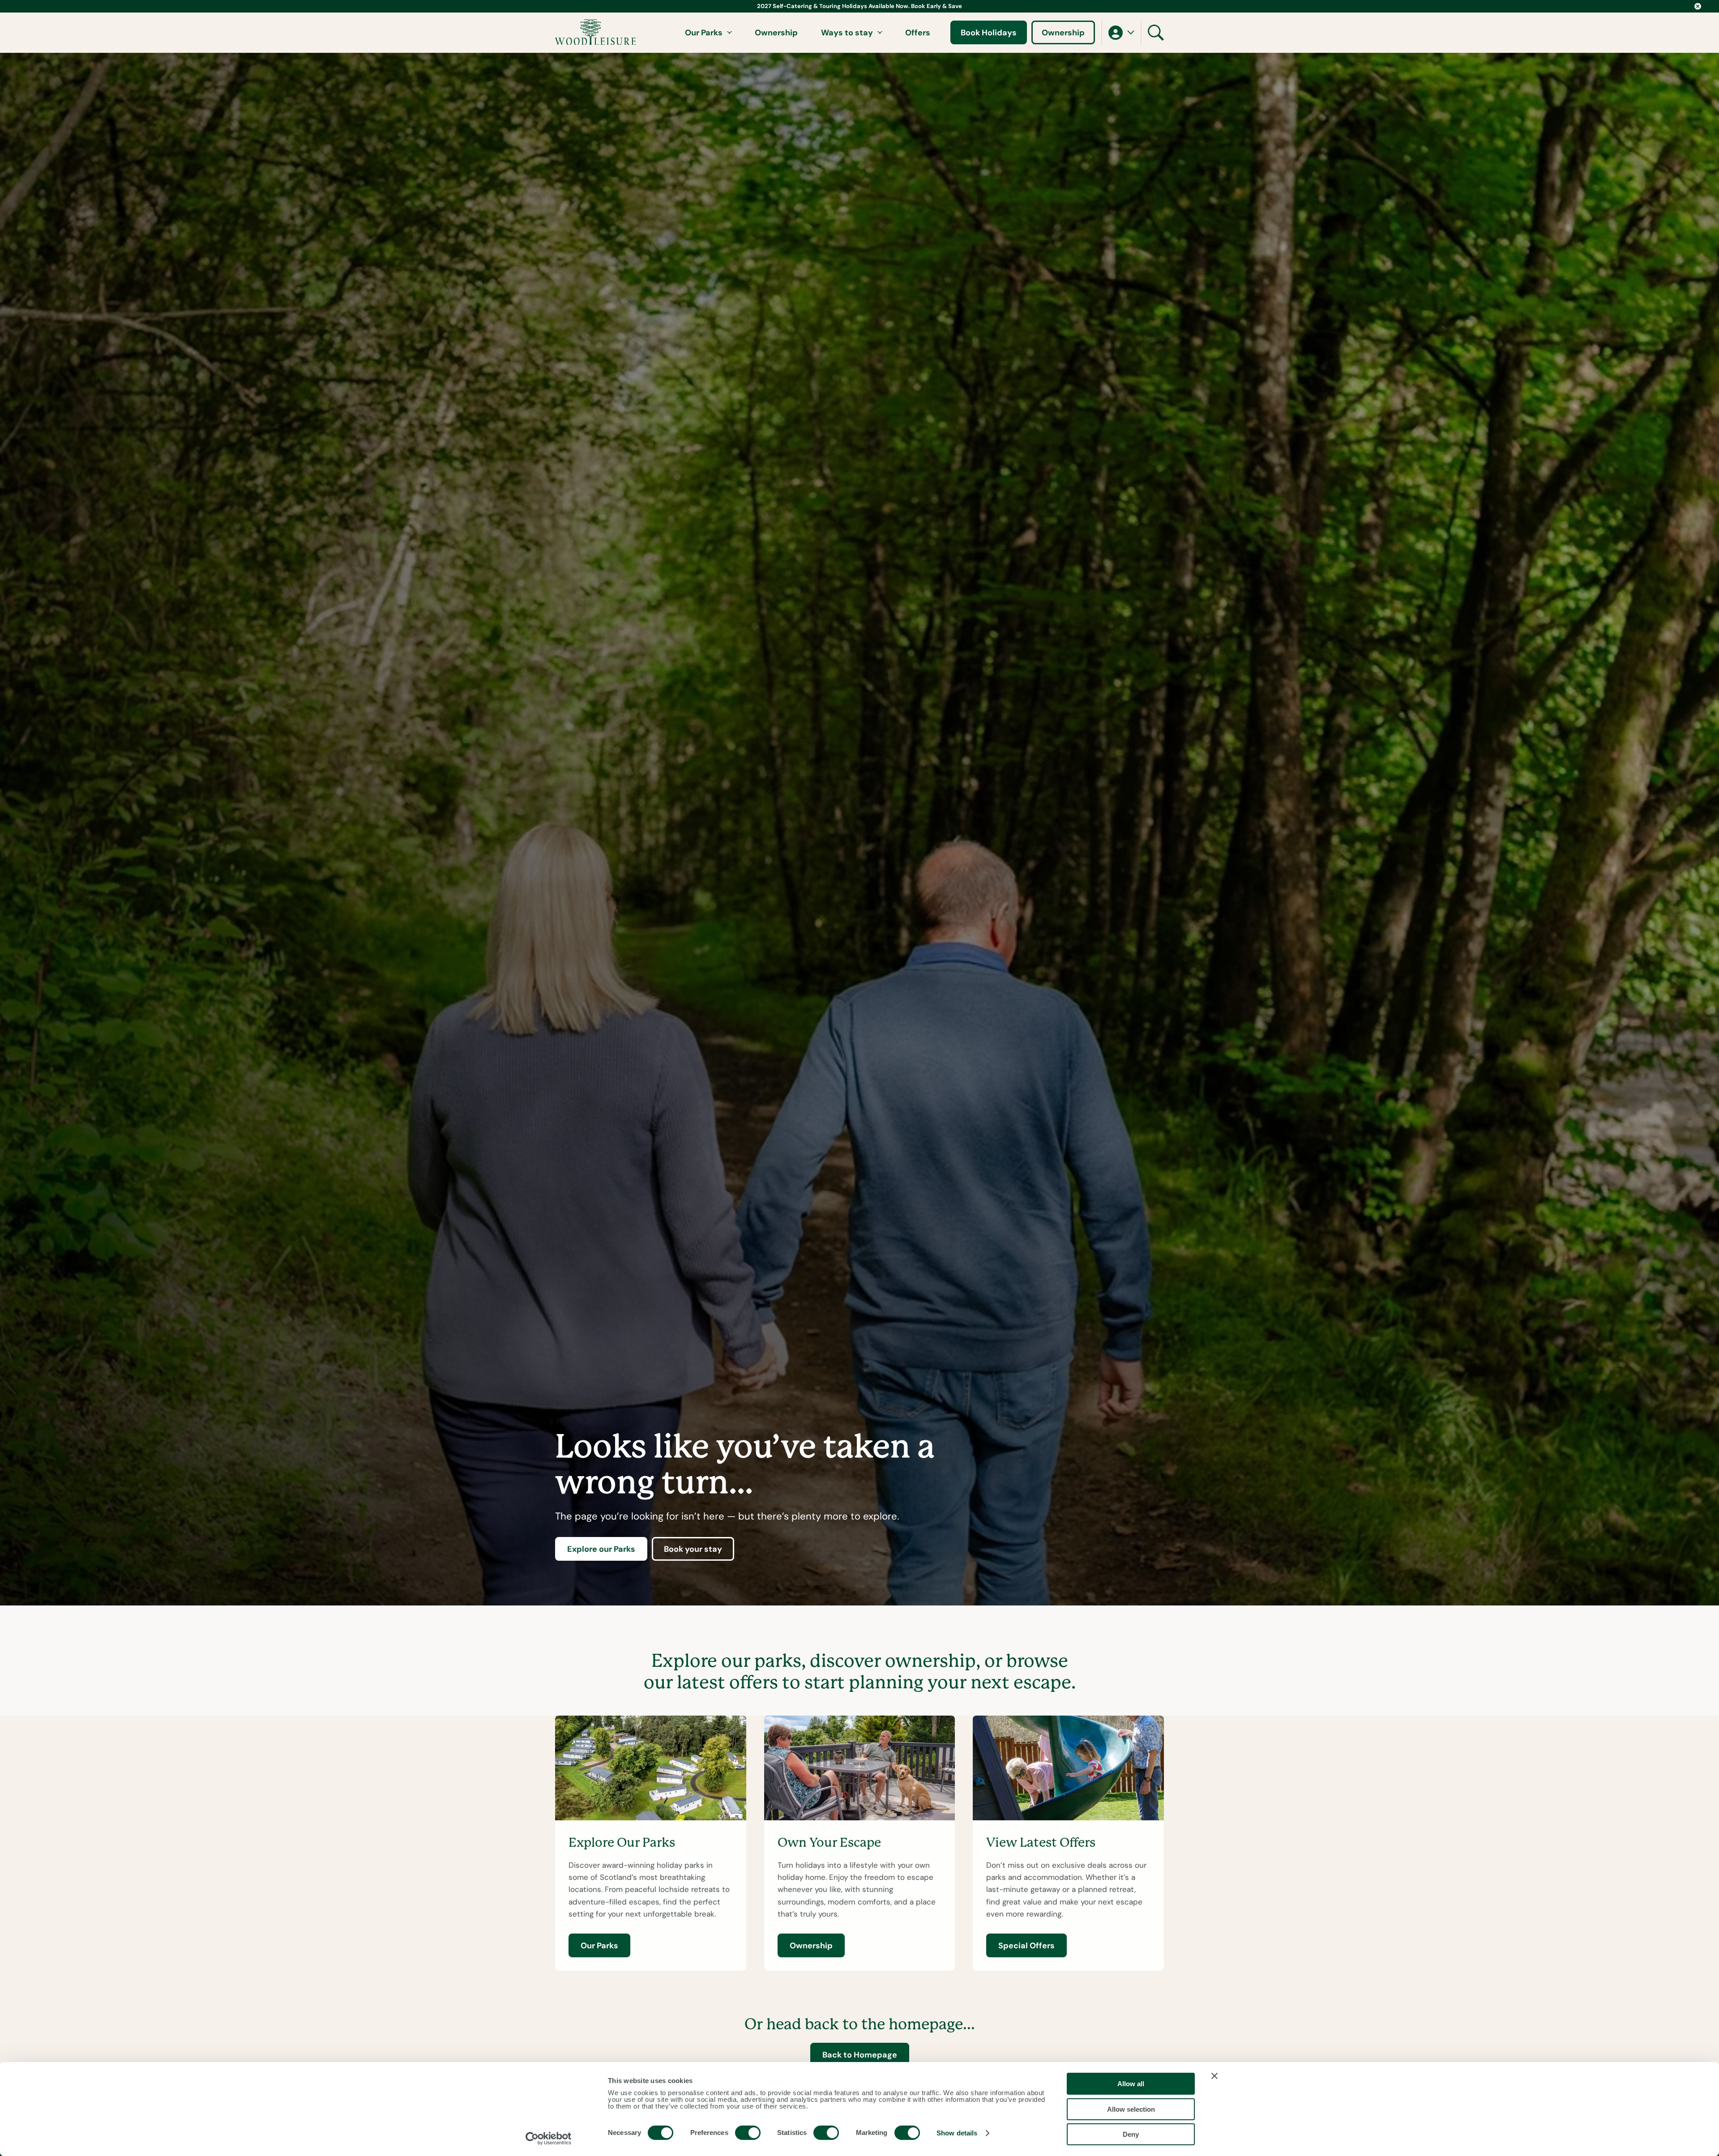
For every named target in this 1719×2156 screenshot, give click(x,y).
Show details (957, 2133)
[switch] (748, 2133)
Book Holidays (989, 32)
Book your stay (693, 1549)
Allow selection (1131, 2109)
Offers (918, 32)
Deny (1131, 2134)
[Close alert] (1698, 6)
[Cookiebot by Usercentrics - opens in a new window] (549, 2139)
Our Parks (704, 32)
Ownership (776, 32)
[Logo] (596, 32)
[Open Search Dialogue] (1156, 33)
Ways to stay (847, 32)
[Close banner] (1214, 2076)
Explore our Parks (601, 1549)
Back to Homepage (860, 2055)
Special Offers (1026, 1945)
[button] (1121, 33)
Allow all (1131, 2084)
